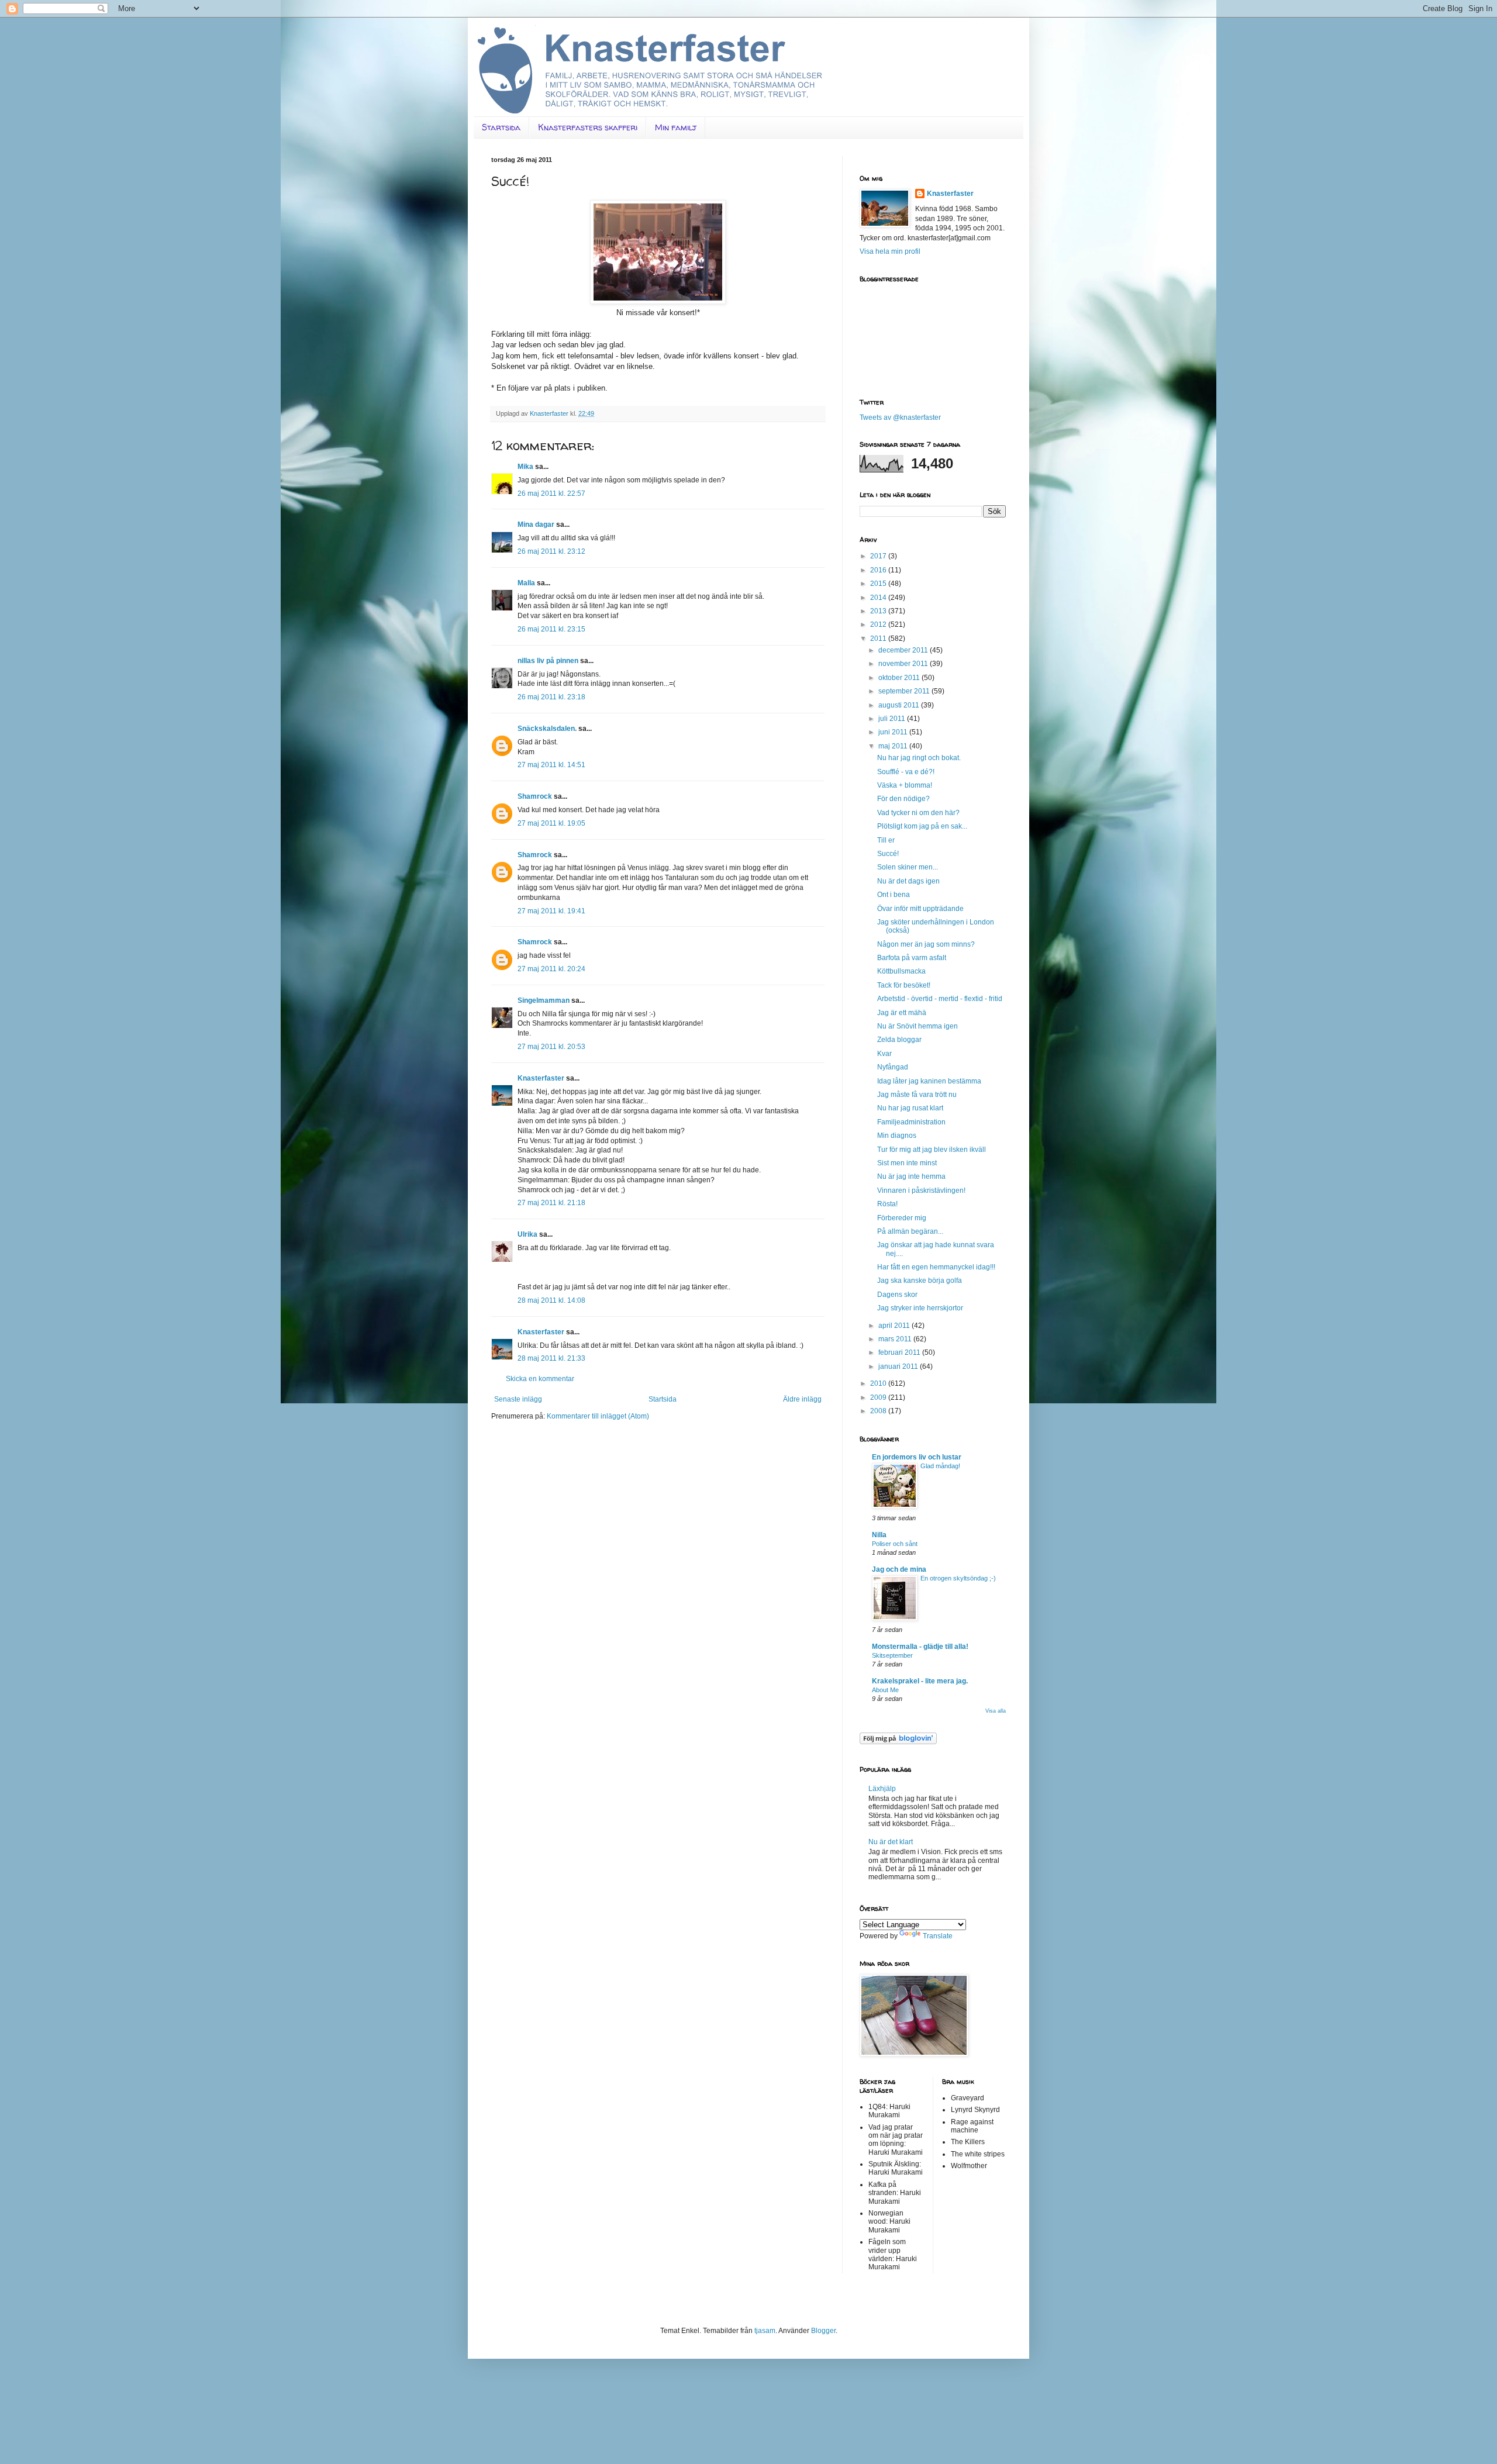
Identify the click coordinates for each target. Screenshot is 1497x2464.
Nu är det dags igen (908, 881)
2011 (879, 639)
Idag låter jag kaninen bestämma (929, 1081)
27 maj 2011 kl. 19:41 (551, 911)
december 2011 (904, 650)
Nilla (879, 1535)
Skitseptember (892, 1655)
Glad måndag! (940, 1466)
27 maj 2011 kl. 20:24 (551, 969)
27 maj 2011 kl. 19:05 (551, 823)
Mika (525, 467)
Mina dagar (536, 524)
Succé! (888, 854)
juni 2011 (894, 732)
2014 (879, 598)
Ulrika (527, 1234)
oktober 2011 (900, 678)
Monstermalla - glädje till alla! (920, 1647)
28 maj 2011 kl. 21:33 (551, 1358)
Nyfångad (893, 1067)
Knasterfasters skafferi (588, 127)
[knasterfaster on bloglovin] (898, 1742)
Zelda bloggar (899, 1040)
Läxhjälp (882, 1789)
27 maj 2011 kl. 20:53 (551, 1047)
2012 (879, 624)
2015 (879, 584)
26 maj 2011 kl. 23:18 (551, 697)
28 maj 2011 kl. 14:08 (551, 1300)
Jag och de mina (899, 1569)
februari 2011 (900, 1352)
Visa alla (996, 1711)
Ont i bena (894, 895)
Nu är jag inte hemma (911, 1176)
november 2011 (904, 664)
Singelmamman (544, 1000)
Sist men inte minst (907, 1163)
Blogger (823, 2331)
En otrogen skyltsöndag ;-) (958, 1578)
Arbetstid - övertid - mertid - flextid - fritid (940, 999)
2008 (879, 1411)
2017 (879, 556)
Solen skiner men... (908, 867)
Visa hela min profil (890, 251)
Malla (526, 583)
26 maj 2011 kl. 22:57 (551, 494)
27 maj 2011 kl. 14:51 (551, 765)
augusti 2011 (900, 705)
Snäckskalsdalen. (547, 729)
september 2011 (905, 691)
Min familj (676, 127)
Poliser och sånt (895, 1544)
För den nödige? (903, 799)
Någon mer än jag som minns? (926, 944)
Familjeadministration (911, 1122)
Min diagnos (897, 1136)
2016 (879, 570)
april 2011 (895, 1326)
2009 (879, 1397)
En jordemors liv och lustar (917, 1457)
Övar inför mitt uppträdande (920, 909)
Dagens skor (897, 1295)
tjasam (765, 2331)
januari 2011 (899, 1366)
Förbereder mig (902, 1218)
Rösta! (887, 1204)
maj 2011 (894, 746)
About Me (885, 1690)
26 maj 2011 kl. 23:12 (551, 551)
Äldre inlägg (802, 1399)
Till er (886, 840)
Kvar (884, 1054)
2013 (879, 611)
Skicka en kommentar (540, 1379)
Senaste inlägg (518, 1399)
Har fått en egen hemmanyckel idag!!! (936, 1267)
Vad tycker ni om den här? (918, 813)
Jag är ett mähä (902, 1013)
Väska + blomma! (905, 785)
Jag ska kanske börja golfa (920, 1281)
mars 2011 (896, 1339)
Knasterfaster (541, 1078)
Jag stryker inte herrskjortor (920, 1308)
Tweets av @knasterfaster (900, 417)
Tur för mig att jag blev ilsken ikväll (932, 1150)
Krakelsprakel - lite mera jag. (920, 1681)
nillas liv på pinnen (548, 661)
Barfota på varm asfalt (912, 958)
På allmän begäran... (910, 1231)
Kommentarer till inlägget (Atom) (598, 1416)
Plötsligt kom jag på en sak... (922, 826)
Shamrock (535, 796)
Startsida (501, 127)
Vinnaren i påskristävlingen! (921, 1190)
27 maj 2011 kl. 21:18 (551, 1203)
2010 (879, 1383)
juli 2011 (893, 719)
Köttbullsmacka (901, 971)
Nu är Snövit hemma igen (917, 1026)
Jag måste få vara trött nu (917, 1095)
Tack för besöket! (904, 985)
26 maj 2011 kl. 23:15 (551, 629)
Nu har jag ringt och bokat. (919, 758)
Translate (938, 1936)
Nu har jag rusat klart (910, 1108)
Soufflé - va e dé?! (906, 772)
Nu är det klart (891, 1842)
